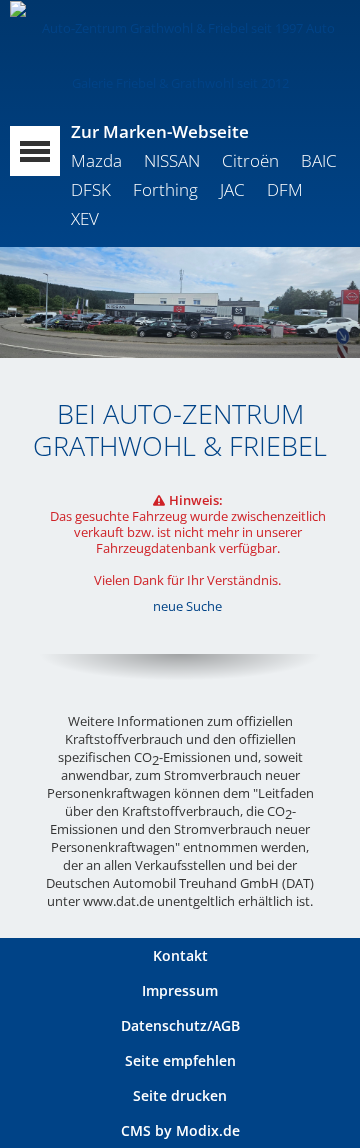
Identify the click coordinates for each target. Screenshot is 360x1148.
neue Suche (187, 606)
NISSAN (172, 160)
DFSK (91, 189)
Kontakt (180, 955)
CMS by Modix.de (180, 1130)
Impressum (180, 990)
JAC (232, 189)
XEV (85, 218)
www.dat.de (118, 901)
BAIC (319, 160)
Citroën (250, 160)
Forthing (165, 189)
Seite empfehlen (180, 1060)
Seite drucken (180, 1095)
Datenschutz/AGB (180, 1025)
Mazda (96, 160)
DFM (285, 189)
